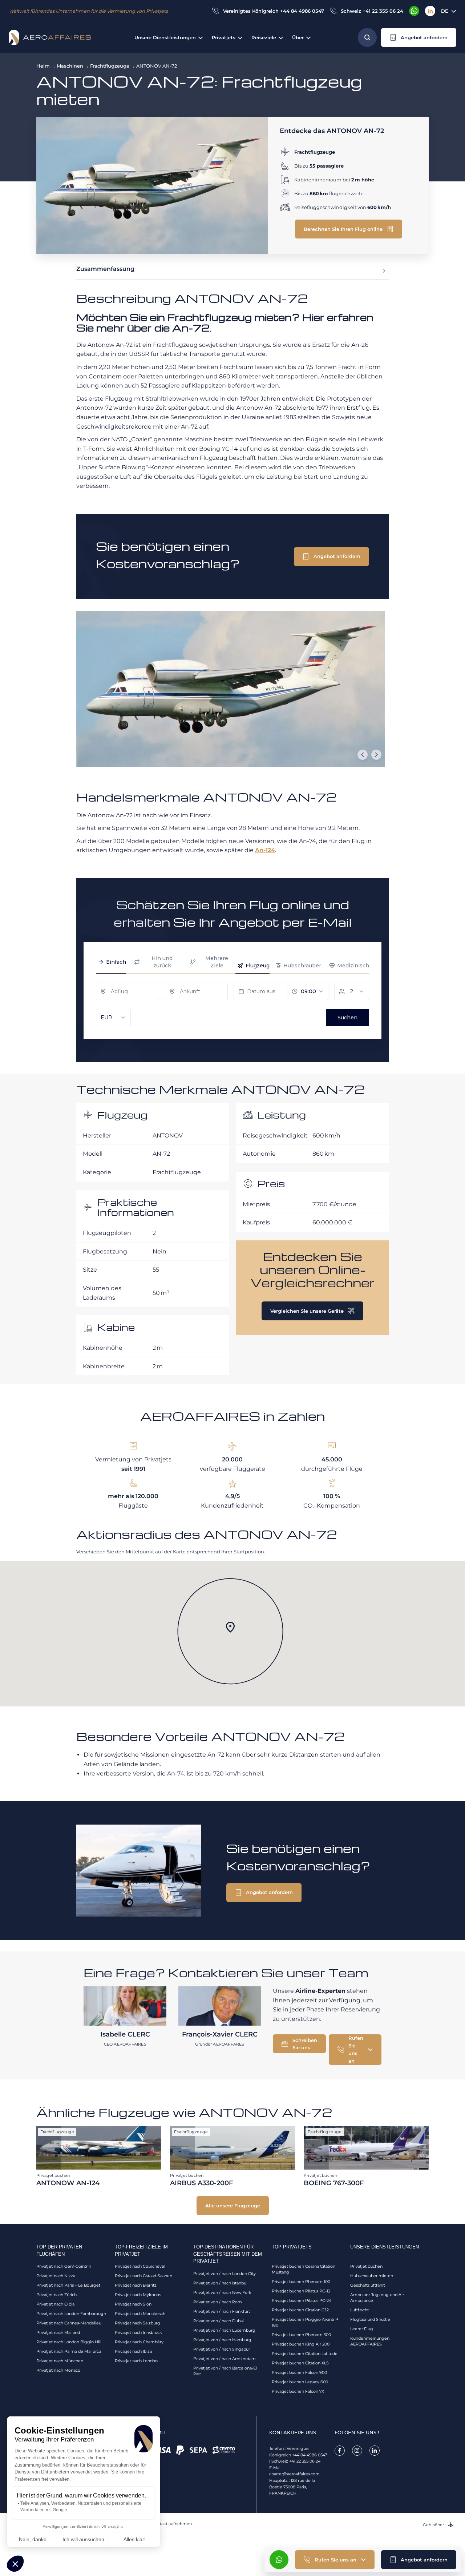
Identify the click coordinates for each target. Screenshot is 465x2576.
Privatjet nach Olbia (55, 2304)
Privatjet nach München (60, 2361)
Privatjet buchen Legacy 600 (300, 2382)
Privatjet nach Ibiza (133, 2351)
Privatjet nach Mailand (58, 2332)
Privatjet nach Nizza (56, 2276)
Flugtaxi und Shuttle (370, 2319)
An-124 (265, 850)
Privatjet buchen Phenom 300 (301, 2335)
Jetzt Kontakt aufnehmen (166, 2524)
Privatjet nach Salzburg (138, 2323)
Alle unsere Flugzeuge (233, 2206)
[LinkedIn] (430, 11)
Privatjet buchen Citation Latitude (305, 2354)
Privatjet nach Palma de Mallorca (69, 2351)
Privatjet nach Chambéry (139, 2342)
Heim (43, 66)
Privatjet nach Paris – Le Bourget (68, 2285)
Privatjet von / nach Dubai (219, 2321)
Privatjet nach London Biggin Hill (69, 2342)
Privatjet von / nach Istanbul (220, 2283)
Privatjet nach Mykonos (138, 2295)
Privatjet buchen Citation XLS (300, 2363)
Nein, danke (33, 2539)
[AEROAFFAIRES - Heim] (50, 37)
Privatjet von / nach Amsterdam (225, 2359)
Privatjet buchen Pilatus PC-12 (301, 2291)
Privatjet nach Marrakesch (140, 2314)
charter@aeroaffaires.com (294, 2474)
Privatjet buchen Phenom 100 (301, 2282)
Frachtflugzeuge (110, 66)
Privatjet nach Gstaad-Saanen (143, 2276)
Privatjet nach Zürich (56, 2295)
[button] (15, 2564)
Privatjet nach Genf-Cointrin (64, 2266)
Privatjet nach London (136, 2361)
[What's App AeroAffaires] (414, 11)
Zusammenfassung (105, 269)
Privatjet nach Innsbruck (138, 2332)
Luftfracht (359, 2310)
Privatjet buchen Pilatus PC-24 (302, 2300)
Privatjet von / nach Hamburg (222, 2340)
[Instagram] (357, 2451)
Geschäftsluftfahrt (368, 2285)
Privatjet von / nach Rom (218, 2302)
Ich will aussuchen (83, 2539)
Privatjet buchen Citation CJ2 (300, 2310)
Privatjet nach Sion (133, 2304)
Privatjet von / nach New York (222, 2292)
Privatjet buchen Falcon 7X (298, 2391)
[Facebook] (340, 2451)
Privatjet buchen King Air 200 (301, 2344)
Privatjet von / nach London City (225, 2274)
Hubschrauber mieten (372, 2276)
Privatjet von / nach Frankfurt (222, 2311)
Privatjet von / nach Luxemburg (224, 2330)
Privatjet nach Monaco (58, 2370)
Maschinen (70, 66)
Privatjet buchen (366, 2266)
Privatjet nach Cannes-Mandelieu (69, 2323)
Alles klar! (135, 2539)
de (445, 11)
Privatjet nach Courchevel (140, 2266)
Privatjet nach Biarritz (136, 2285)
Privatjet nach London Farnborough (71, 2314)
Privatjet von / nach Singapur (222, 2349)
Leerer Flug (362, 2329)
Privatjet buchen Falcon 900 (299, 2372)
